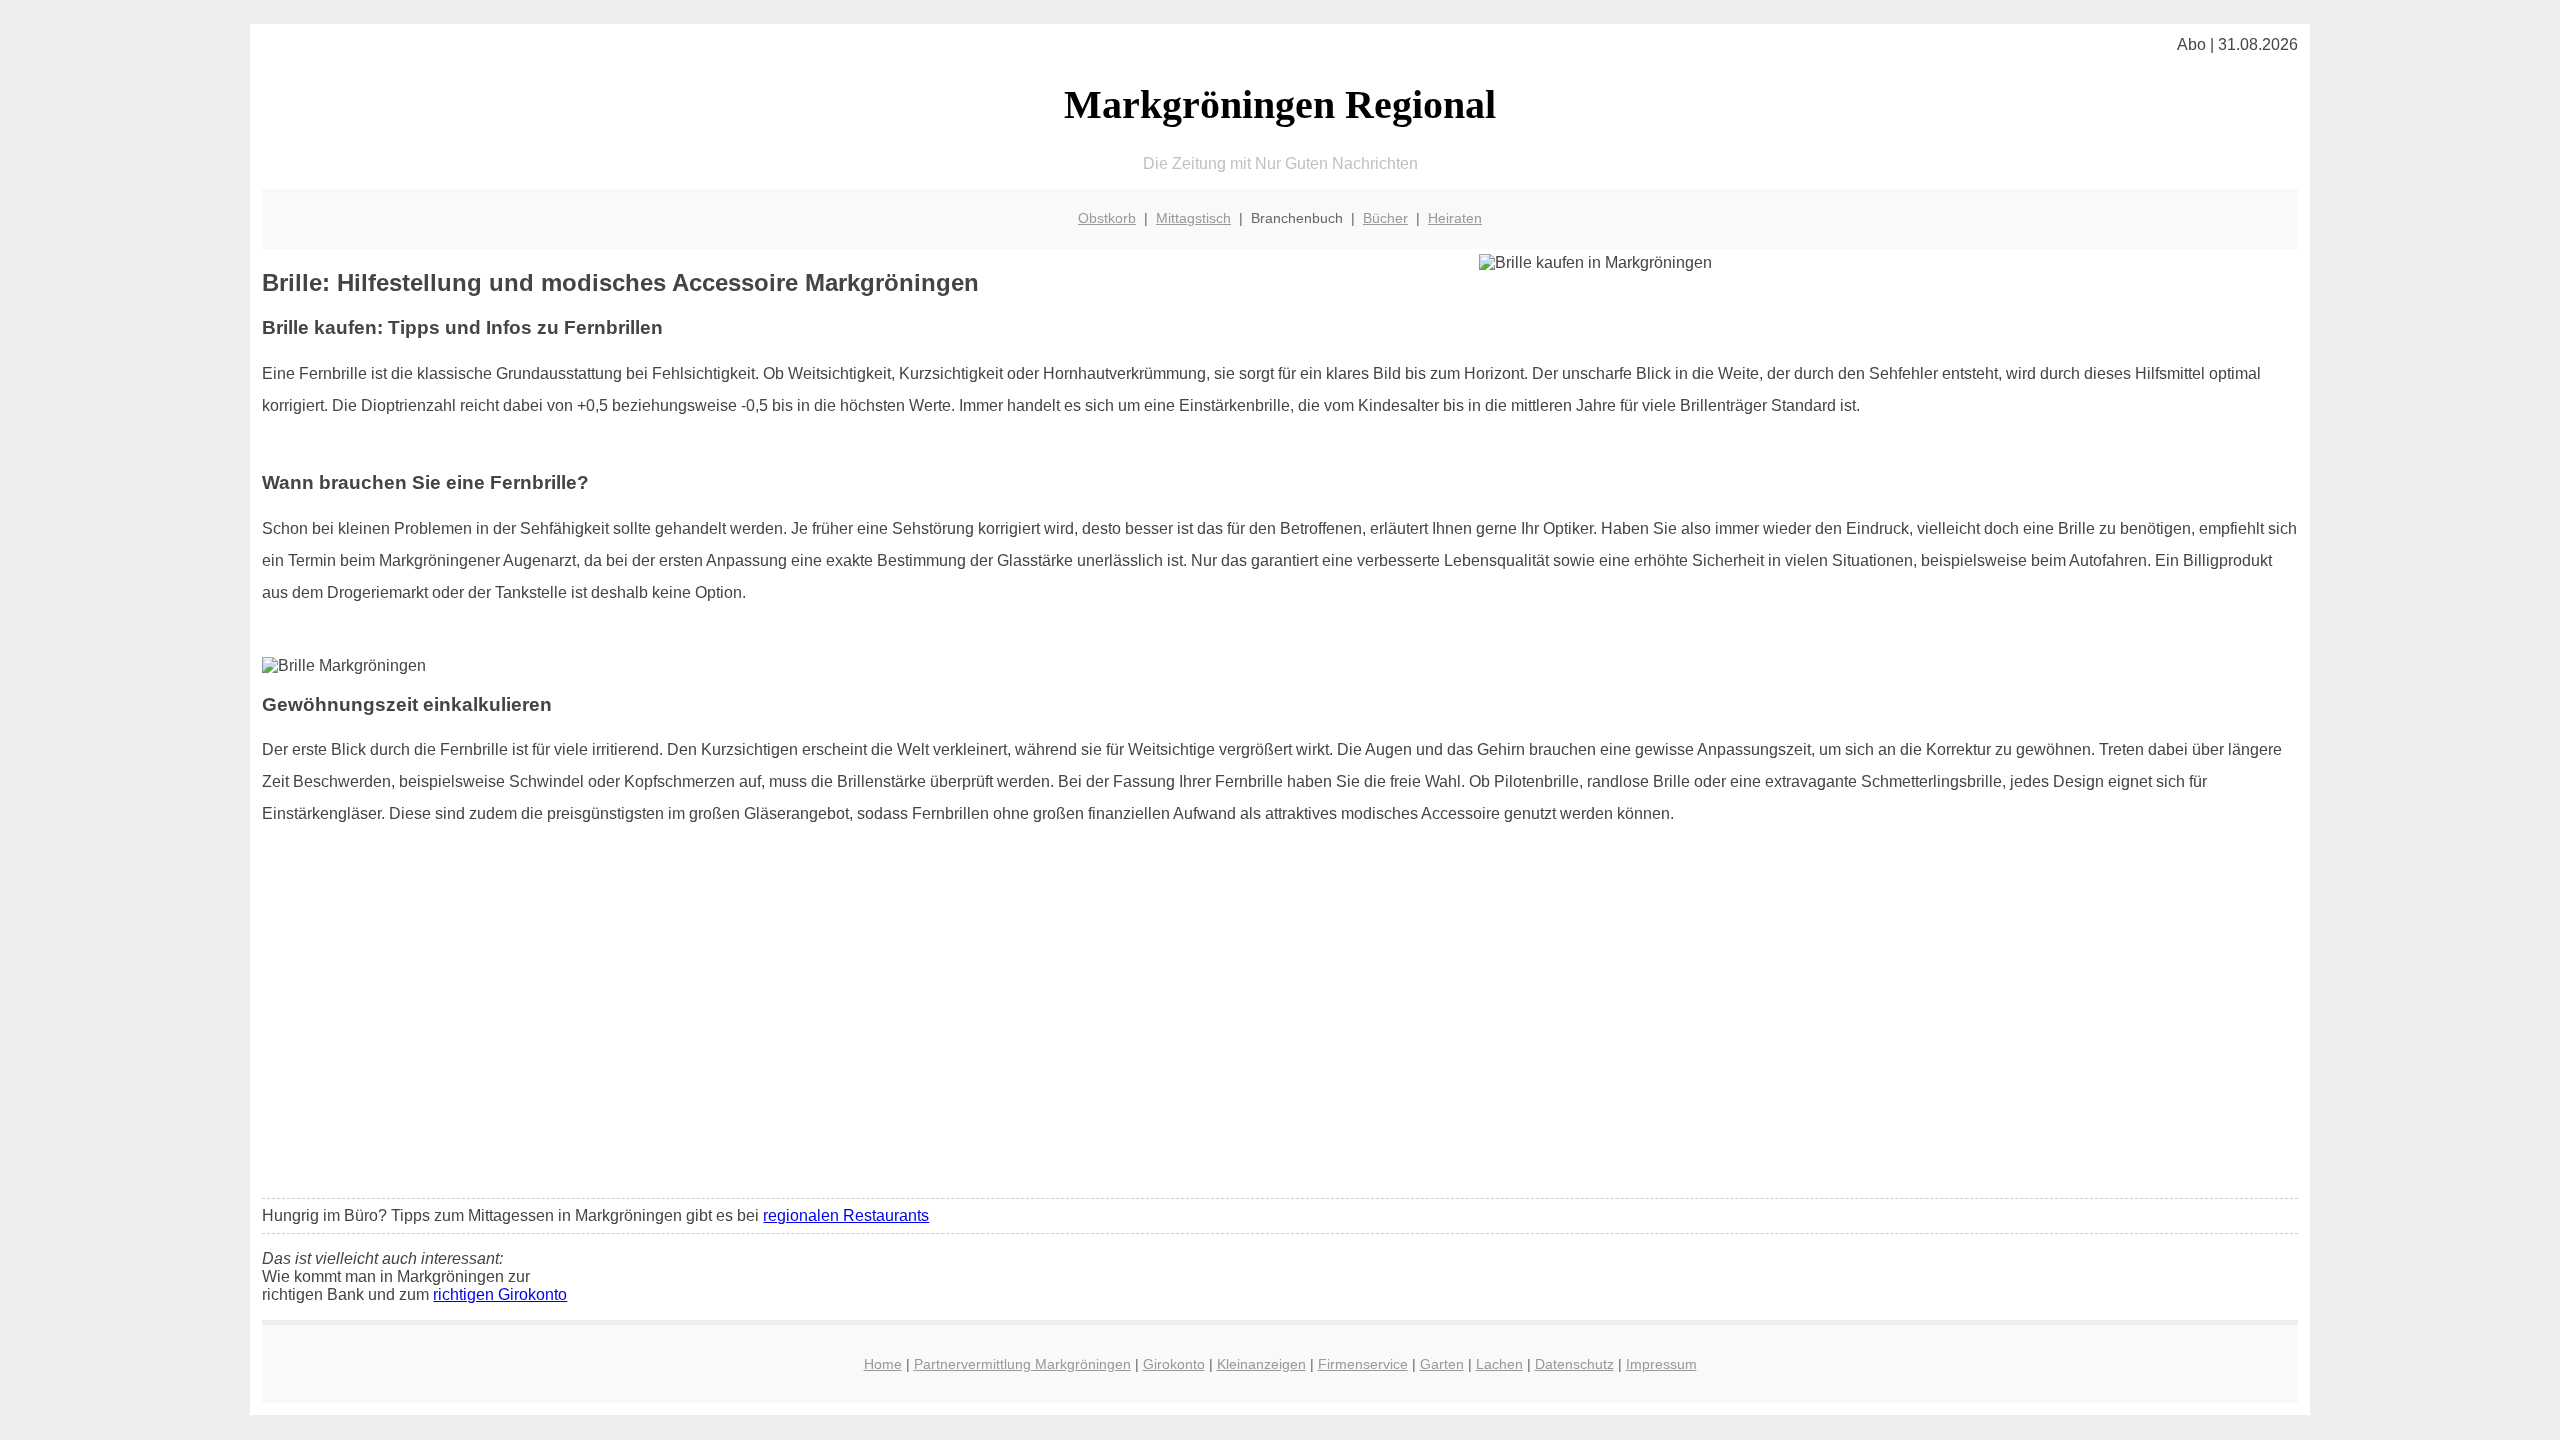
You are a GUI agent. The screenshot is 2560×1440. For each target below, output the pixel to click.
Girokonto (1174, 1364)
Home (883, 1364)
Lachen (1499, 1364)
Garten (1442, 1364)
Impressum (1661, 1364)
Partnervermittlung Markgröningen (1022, 1364)
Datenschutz (1574, 1364)
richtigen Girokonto (500, 1294)
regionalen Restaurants (846, 1215)
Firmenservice (1363, 1364)
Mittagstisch (1193, 218)
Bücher (1385, 218)
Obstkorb (1107, 218)
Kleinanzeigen (1261, 1364)
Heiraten (1455, 218)
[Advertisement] (1280, 1034)
